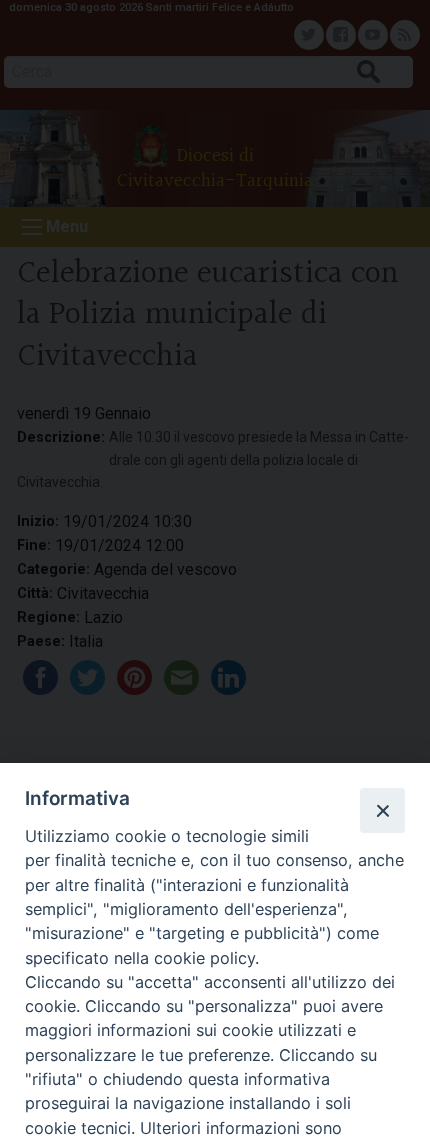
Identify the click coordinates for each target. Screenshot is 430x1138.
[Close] (382, 810)
